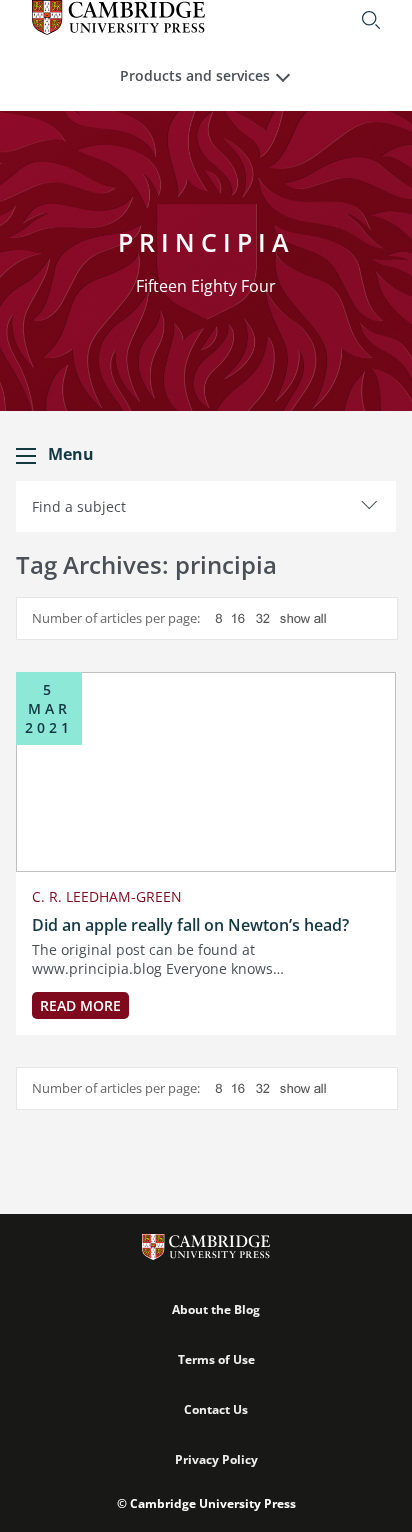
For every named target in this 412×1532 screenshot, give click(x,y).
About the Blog (216, 1309)
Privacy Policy (216, 1459)
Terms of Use (216, 1359)
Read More (80, 1005)
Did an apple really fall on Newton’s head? (190, 925)
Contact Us (216, 1409)
